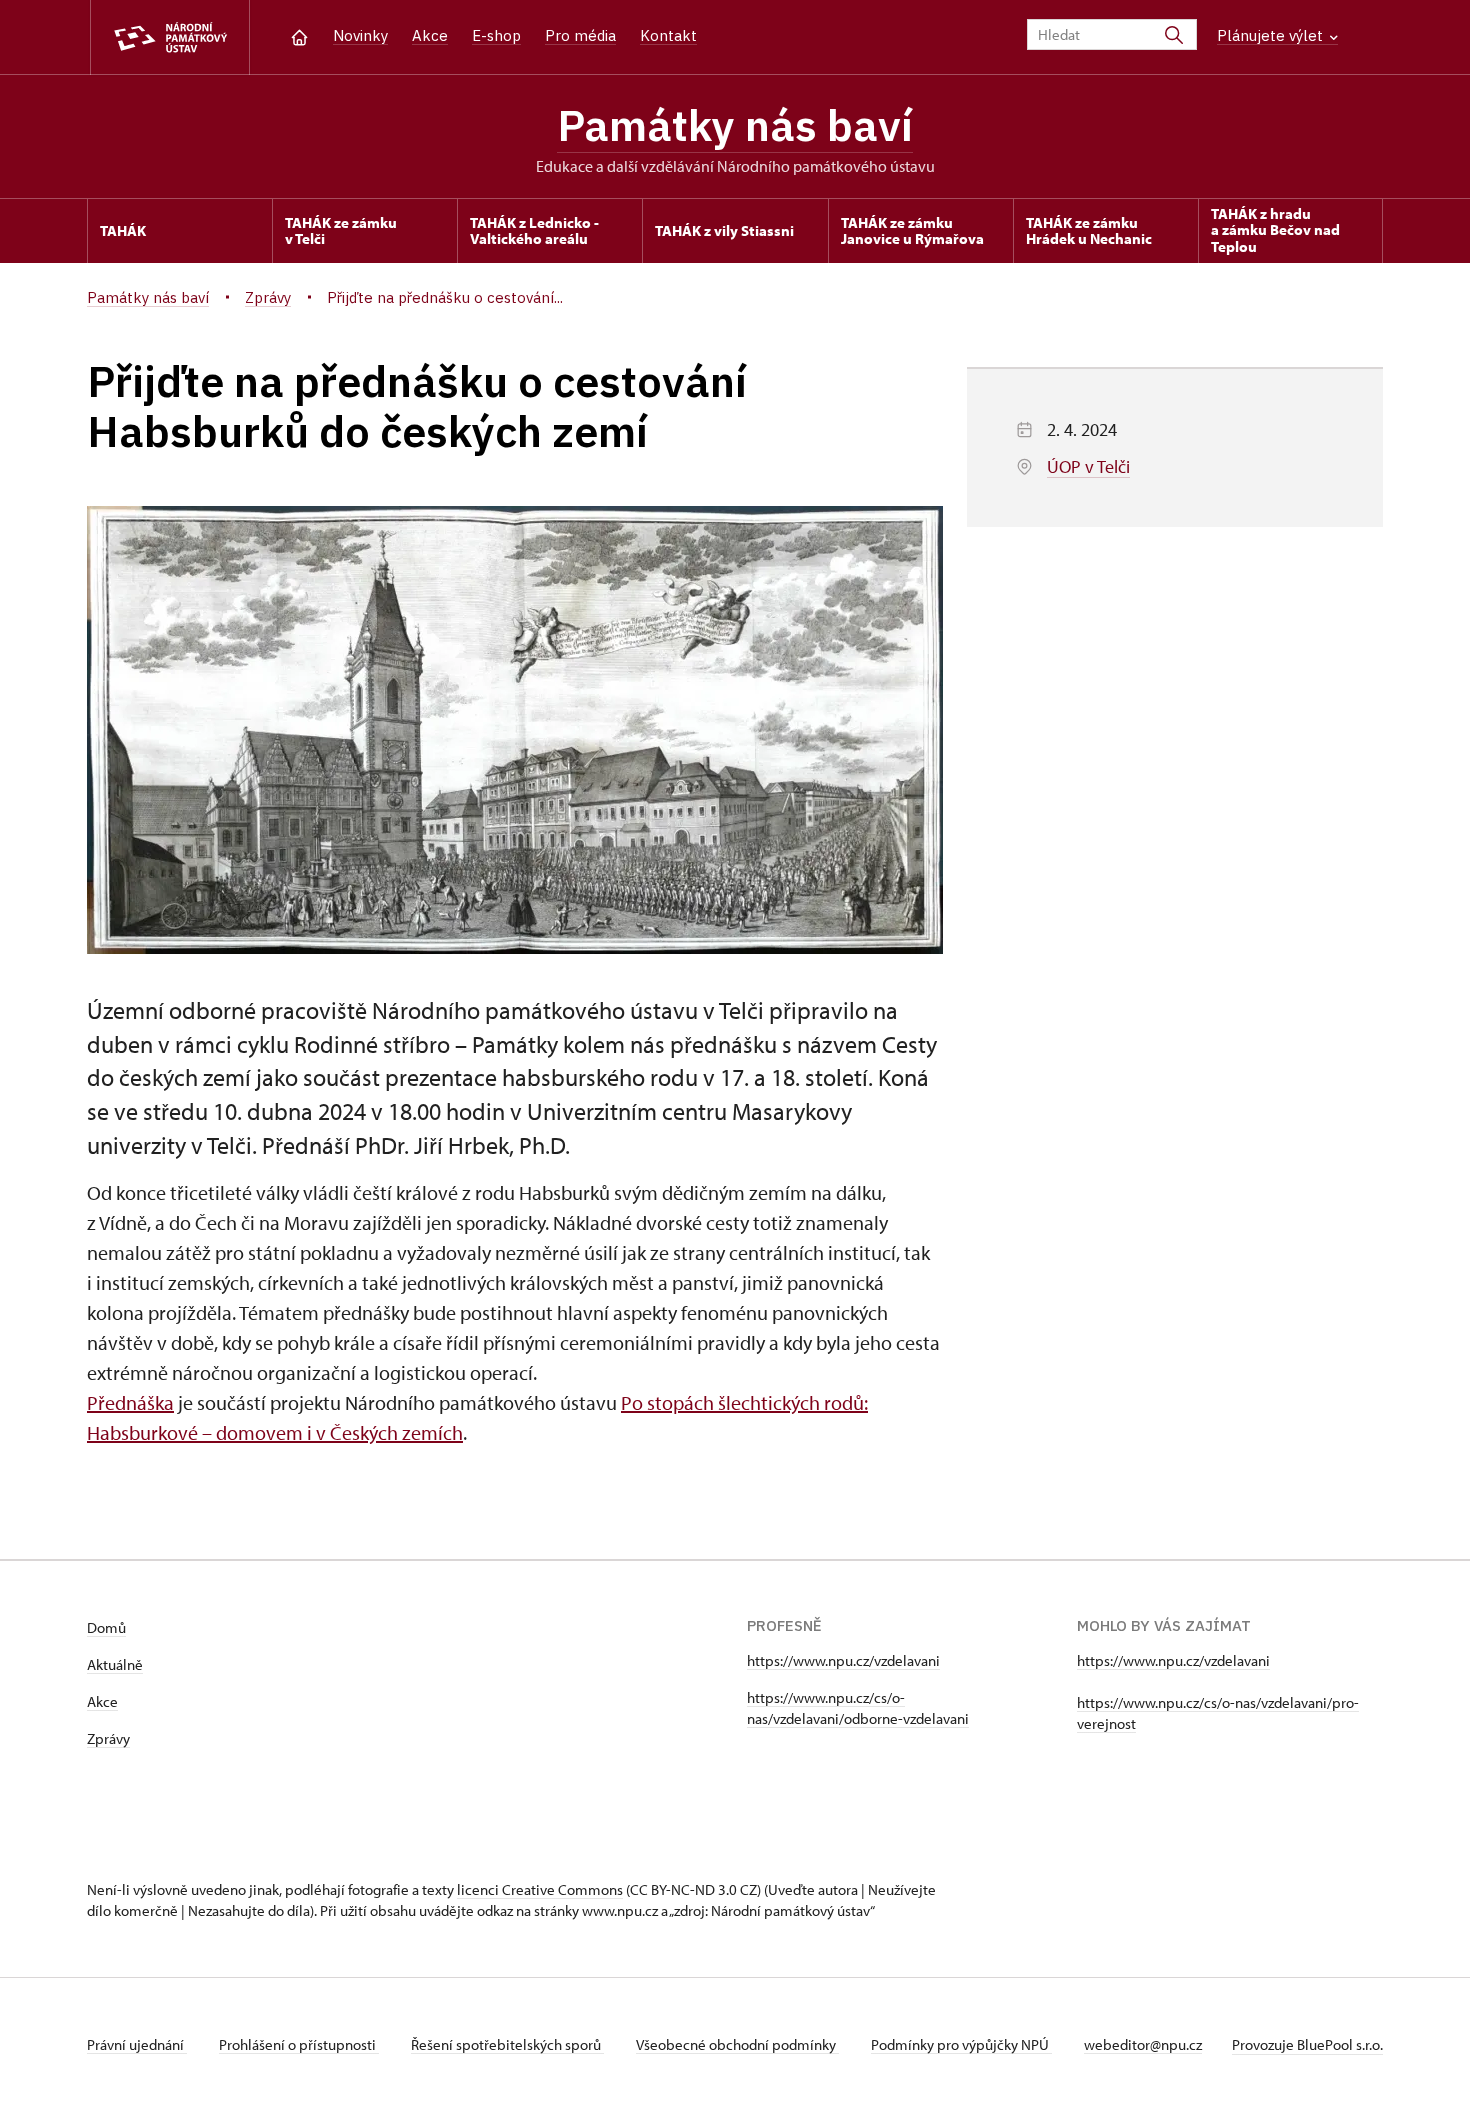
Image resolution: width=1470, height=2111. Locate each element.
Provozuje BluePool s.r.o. (1307, 2044)
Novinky (360, 35)
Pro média (580, 35)
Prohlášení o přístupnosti (299, 2044)
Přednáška (130, 1402)
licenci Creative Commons (540, 1889)
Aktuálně (115, 1664)
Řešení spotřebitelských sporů (507, 2044)
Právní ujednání (137, 2044)
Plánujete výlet (1272, 35)
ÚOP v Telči (1088, 466)
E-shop (496, 35)
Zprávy (108, 1738)
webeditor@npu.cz (1143, 2044)
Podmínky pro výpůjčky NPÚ (961, 2044)
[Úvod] (299, 35)
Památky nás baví (735, 125)
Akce (430, 35)
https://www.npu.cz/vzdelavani (843, 1660)
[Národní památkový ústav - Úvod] (170, 37)
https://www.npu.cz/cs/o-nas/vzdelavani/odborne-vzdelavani (858, 1708)
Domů (106, 1627)
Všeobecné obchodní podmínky (737, 2044)
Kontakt (668, 35)
